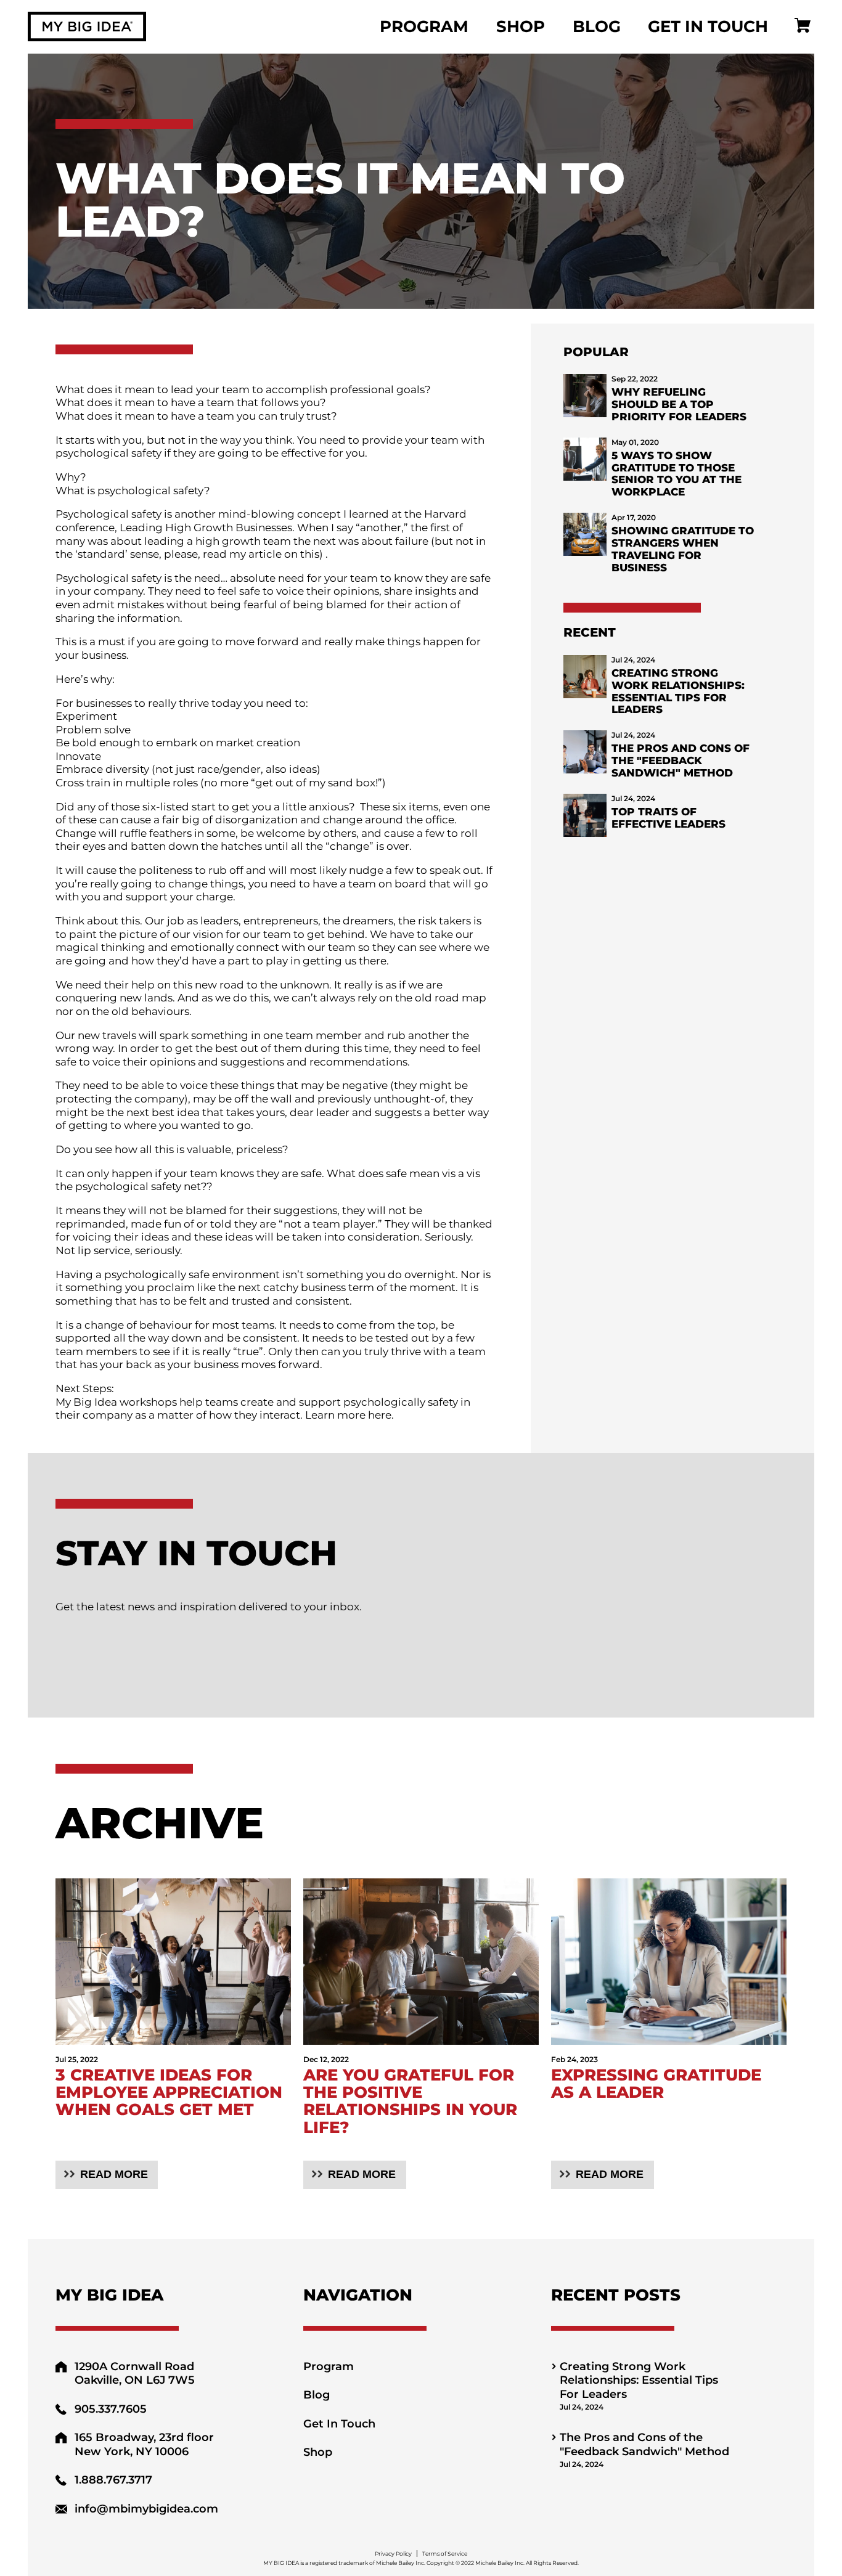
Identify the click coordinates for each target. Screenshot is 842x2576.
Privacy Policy (393, 2554)
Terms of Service (445, 2554)
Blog (597, 26)
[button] (107, 2175)
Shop (521, 26)
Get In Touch (708, 26)
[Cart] (803, 27)
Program (424, 26)
